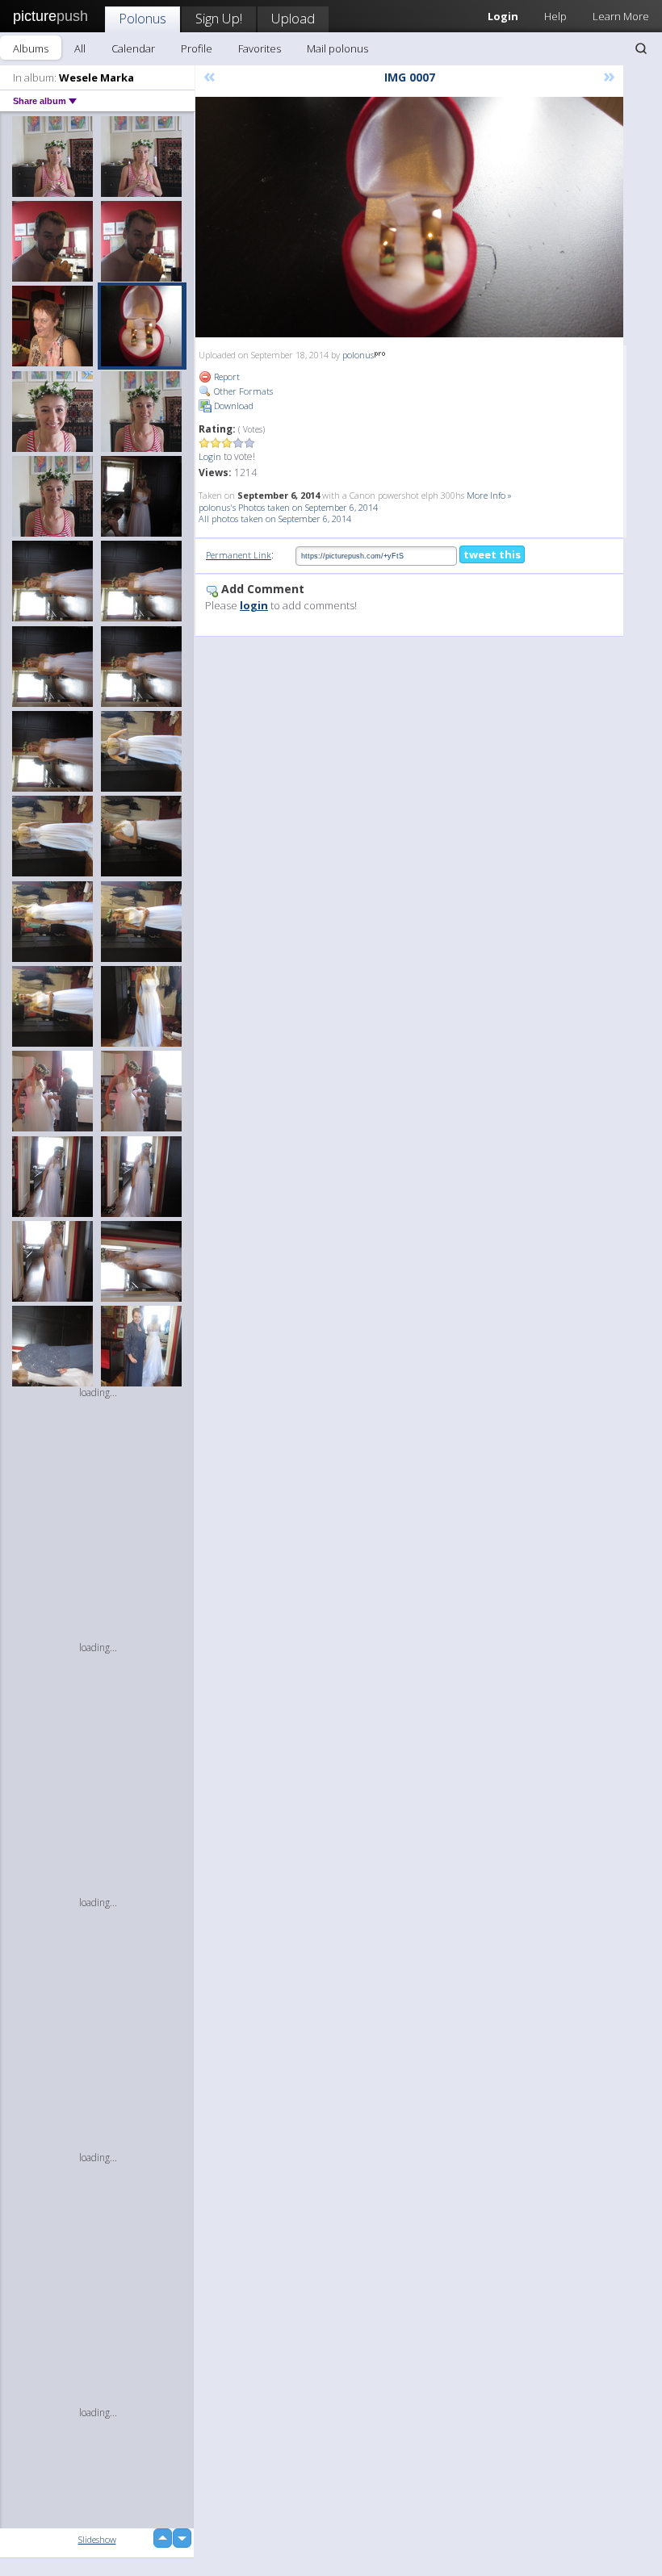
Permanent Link (239, 555)
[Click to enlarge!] (409, 217)
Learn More (621, 16)
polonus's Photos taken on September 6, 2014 (288, 507)
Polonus (142, 18)
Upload (293, 18)
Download (233, 406)
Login (210, 456)
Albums (31, 48)
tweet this (492, 554)
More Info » (489, 495)
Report (226, 376)
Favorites (260, 48)
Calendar (133, 48)
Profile (197, 48)
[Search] (641, 48)
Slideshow (97, 2539)
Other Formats (242, 391)
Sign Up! (219, 18)
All (80, 48)
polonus (358, 355)
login (254, 605)
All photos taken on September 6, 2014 (275, 519)
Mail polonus (337, 48)
